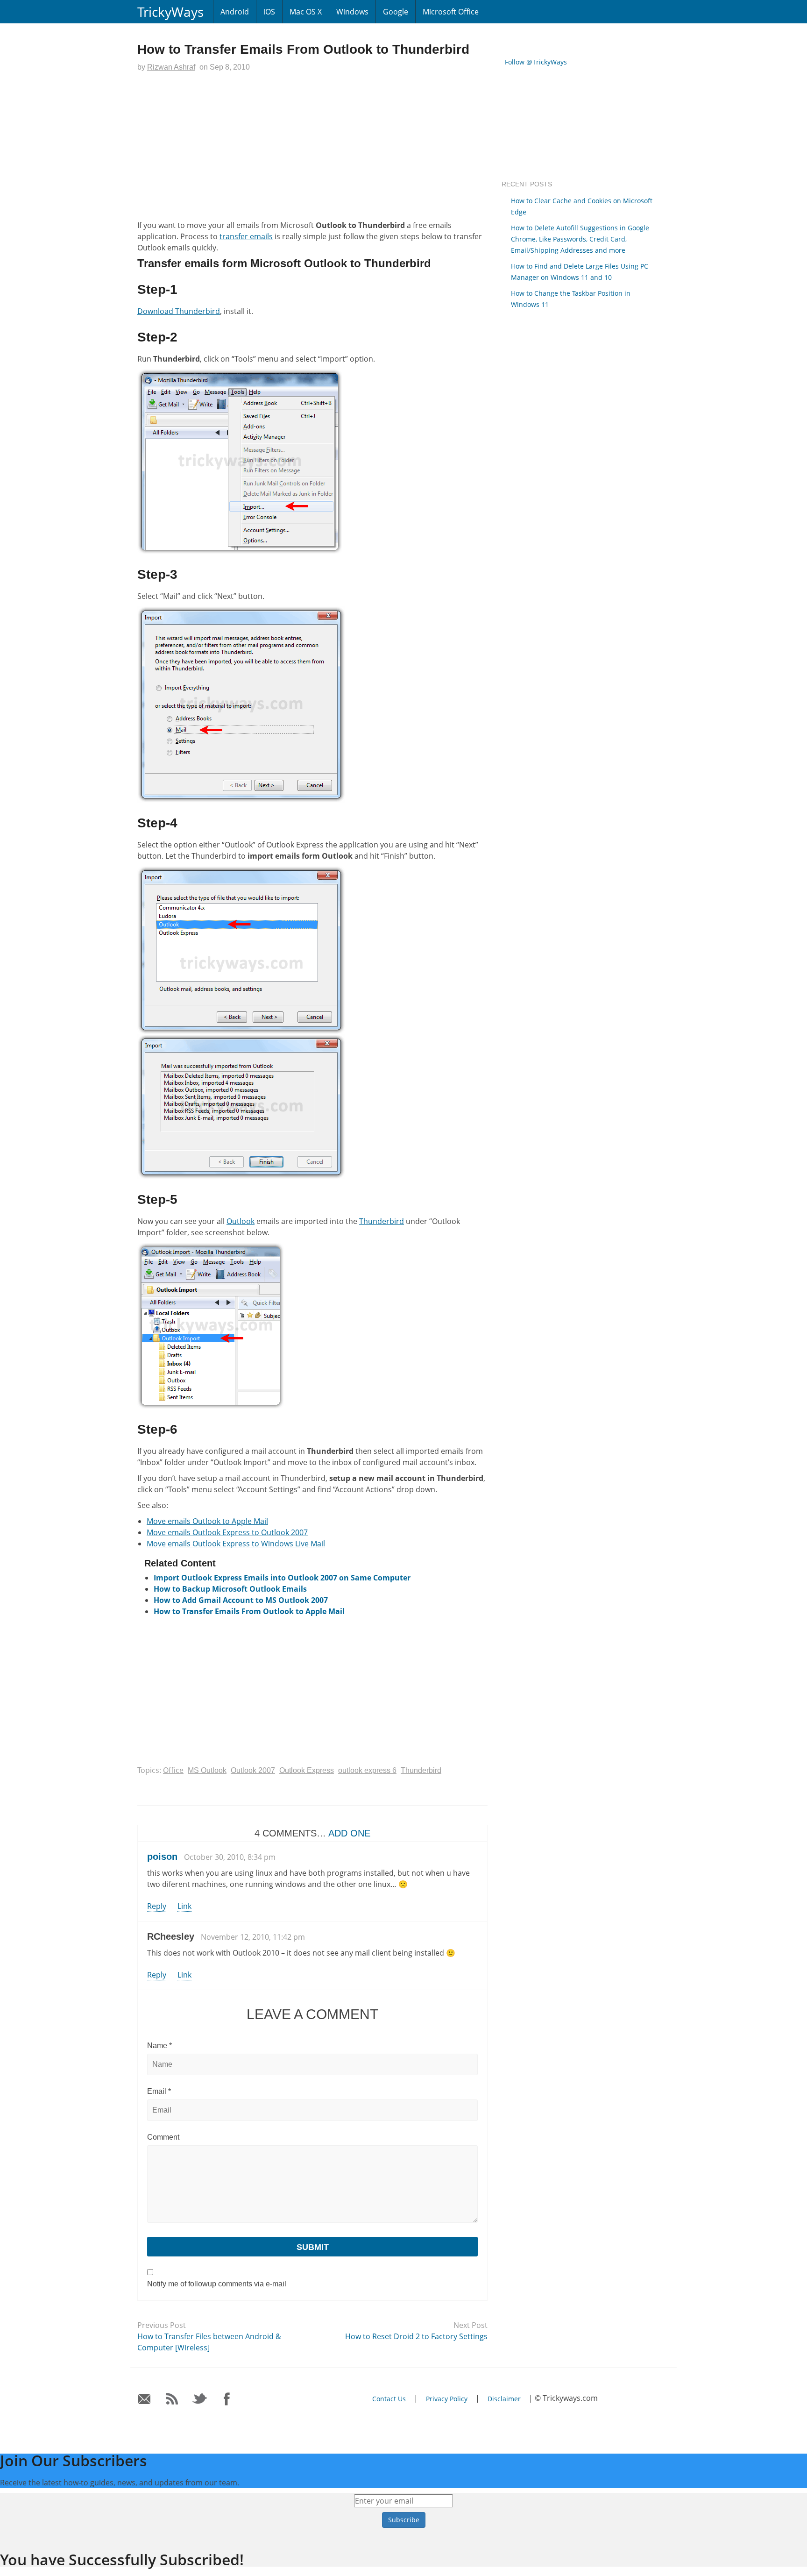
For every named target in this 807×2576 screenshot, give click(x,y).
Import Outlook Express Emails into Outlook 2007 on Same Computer (282, 1578)
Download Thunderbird (179, 311)
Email (159, 2091)
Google (396, 12)
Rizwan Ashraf (171, 67)
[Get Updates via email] (145, 2399)
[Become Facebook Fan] (227, 2399)
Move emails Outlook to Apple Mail (207, 1521)
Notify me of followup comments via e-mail (217, 2284)
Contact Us (389, 2399)
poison (162, 1857)
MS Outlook (207, 1770)
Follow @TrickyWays (536, 62)
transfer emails (246, 236)
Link (184, 1906)
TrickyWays (170, 12)
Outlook (241, 1221)
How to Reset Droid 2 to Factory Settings (416, 2336)
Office (173, 1770)
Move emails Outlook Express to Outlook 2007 (227, 1532)
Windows (352, 12)
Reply (157, 1906)
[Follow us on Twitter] (200, 2399)
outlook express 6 (367, 1770)
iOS (269, 12)
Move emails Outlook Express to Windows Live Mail (236, 1544)
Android (235, 12)
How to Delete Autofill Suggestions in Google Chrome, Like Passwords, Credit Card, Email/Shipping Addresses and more (580, 239)
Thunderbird (382, 1221)
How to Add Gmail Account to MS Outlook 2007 (241, 1600)
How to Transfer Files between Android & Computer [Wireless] (209, 2342)
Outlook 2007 (253, 1770)
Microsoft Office (451, 12)
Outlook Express (307, 1770)
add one (349, 1833)
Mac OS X (306, 12)
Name (159, 2046)
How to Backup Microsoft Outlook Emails (230, 1589)
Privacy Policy (447, 2399)
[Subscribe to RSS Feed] (172, 2399)
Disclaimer (504, 2399)
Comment (163, 2137)
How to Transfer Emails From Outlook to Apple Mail (249, 1611)
